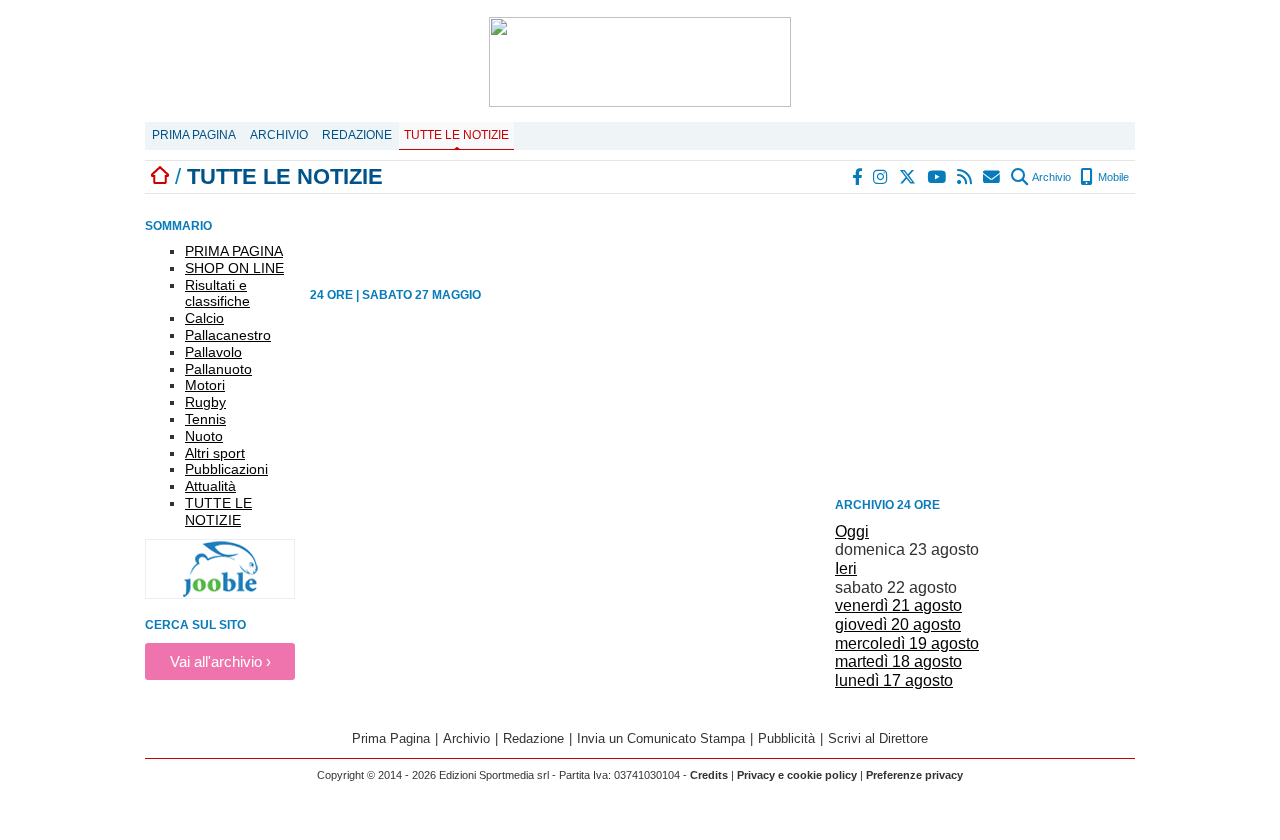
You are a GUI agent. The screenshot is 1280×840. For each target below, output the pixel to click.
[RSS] (965, 177)
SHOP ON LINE (234, 268)
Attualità (210, 486)
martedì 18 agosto (898, 661)
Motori (205, 385)
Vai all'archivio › (220, 661)
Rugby (205, 402)
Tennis (205, 419)
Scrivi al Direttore (878, 738)
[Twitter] (908, 177)
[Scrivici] (992, 177)
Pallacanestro (228, 335)
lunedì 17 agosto (894, 680)
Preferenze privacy (914, 775)
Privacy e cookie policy (797, 775)
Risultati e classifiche (217, 293)
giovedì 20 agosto (898, 624)
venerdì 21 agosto (898, 605)
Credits (709, 775)
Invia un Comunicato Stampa (661, 738)
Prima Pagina (194, 135)
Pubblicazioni (226, 469)
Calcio (204, 318)
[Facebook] (858, 177)
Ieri (846, 568)
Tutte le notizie (456, 135)
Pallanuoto (218, 369)
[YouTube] (937, 177)
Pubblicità (786, 738)
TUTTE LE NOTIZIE (218, 511)
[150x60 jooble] (220, 593)
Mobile (1112, 177)
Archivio (279, 135)
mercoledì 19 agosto (907, 643)
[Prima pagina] (160, 176)
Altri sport (215, 453)
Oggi (852, 531)
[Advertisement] (985, 349)
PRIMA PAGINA (234, 251)
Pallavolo (213, 352)
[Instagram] (881, 177)
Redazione (357, 135)
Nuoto (204, 436)
